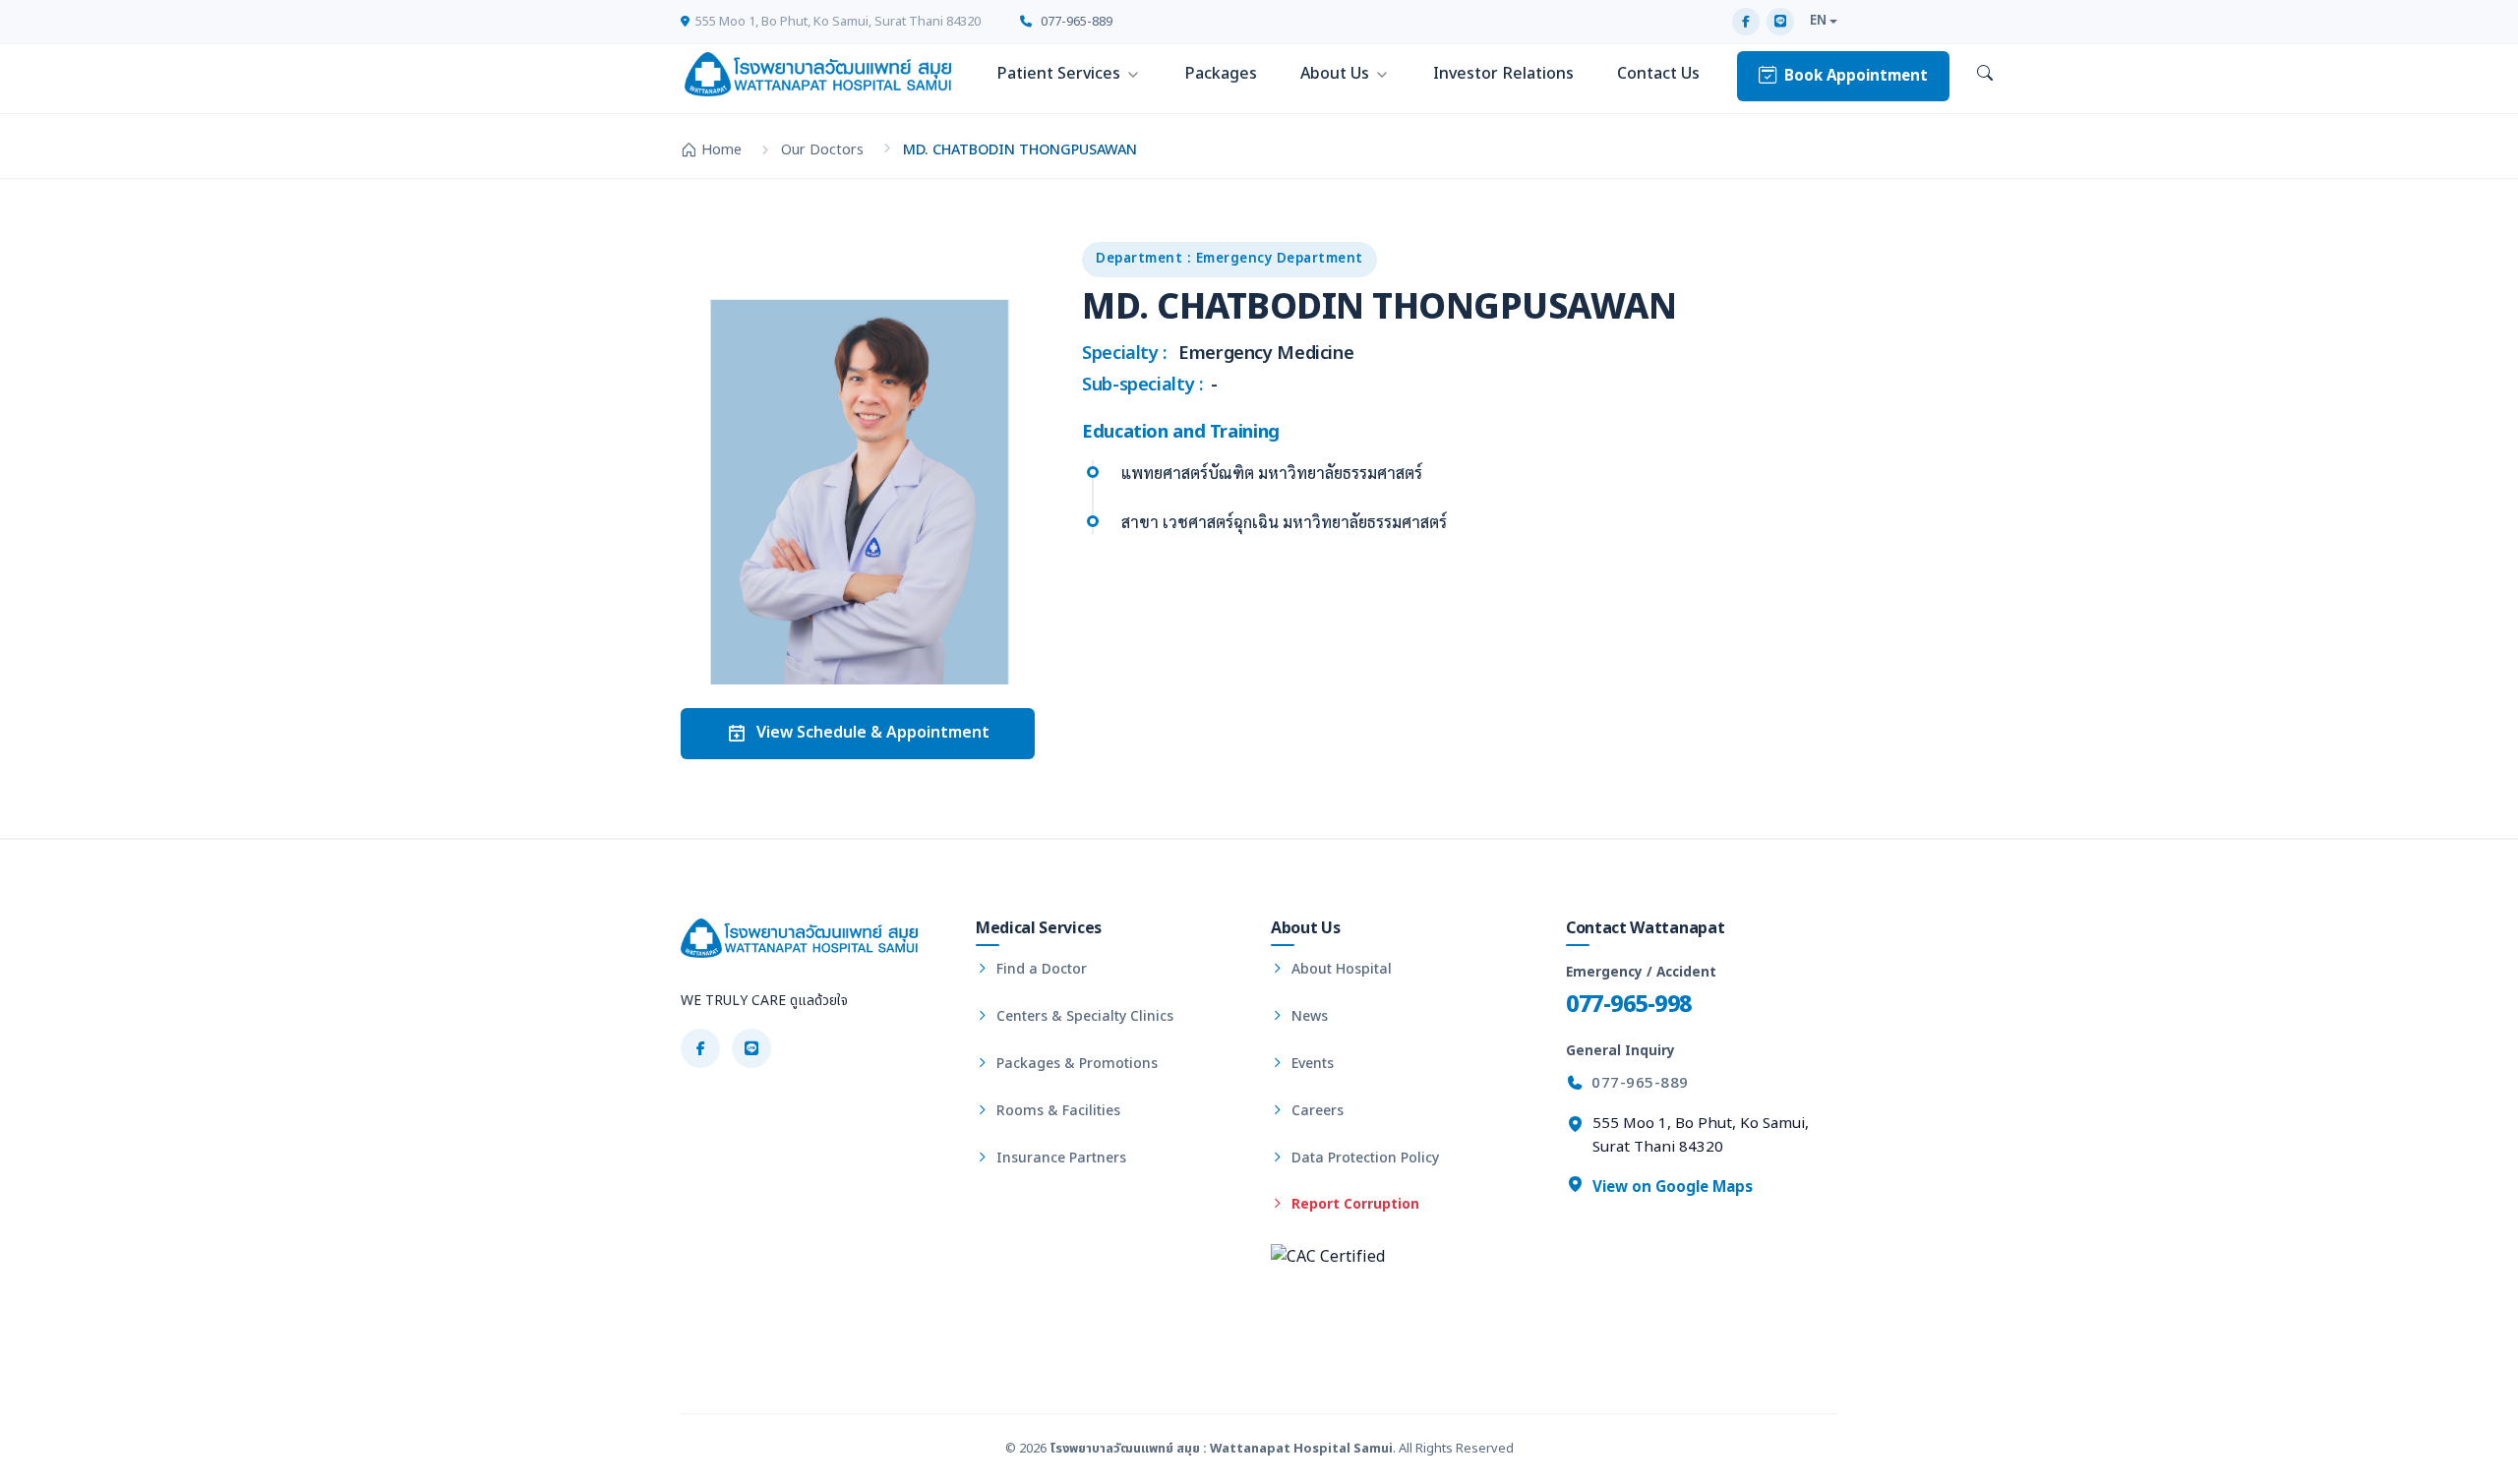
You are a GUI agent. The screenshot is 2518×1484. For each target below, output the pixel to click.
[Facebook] (1746, 22)
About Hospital (1340, 969)
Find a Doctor (1040, 969)
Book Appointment (1856, 76)
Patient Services (1058, 74)
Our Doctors (822, 150)
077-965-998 (1629, 1005)
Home (721, 150)
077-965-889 (1075, 22)
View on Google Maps (1671, 1187)
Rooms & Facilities (1056, 1111)
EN (1818, 21)
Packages (1221, 74)
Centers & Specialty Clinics (1083, 1016)
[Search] (1985, 75)
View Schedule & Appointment (873, 733)
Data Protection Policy (1363, 1158)
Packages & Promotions (1075, 1064)
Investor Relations (1503, 74)
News (1308, 1016)
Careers (1316, 1111)
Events (1311, 1064)
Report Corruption (1353, 1204)
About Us (1335, 74)
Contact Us (1658, 74)
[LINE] (1780, 22)
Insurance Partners (1059, 1158)
